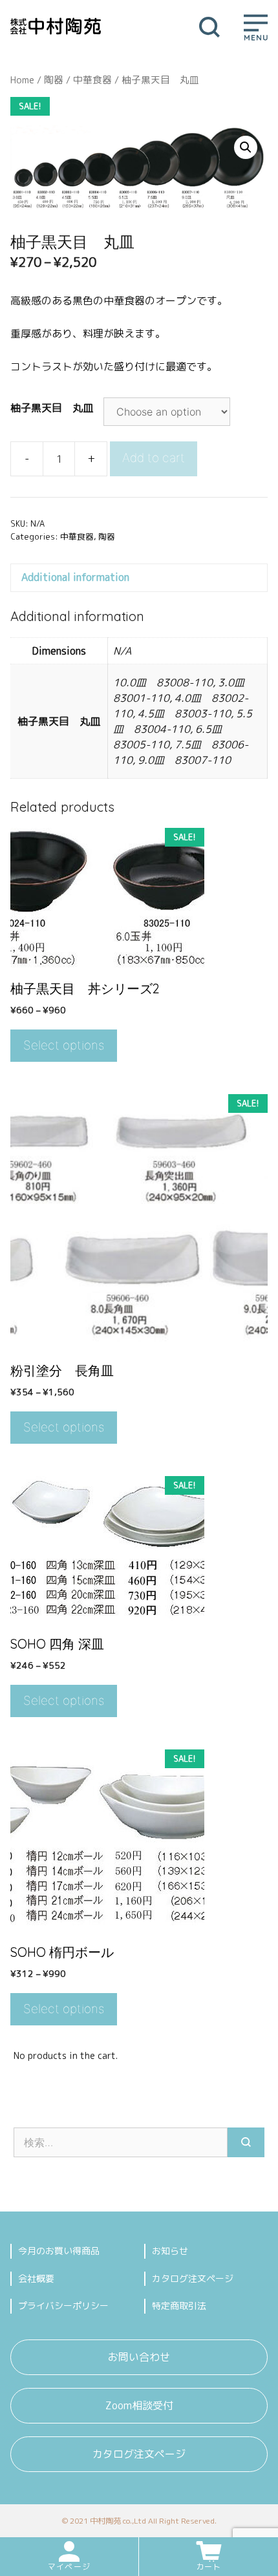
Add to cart (154, 458)
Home (22, 80)
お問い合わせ (139, 2357)
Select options (64, 1045)
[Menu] (256, 26)
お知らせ (170, 2251)
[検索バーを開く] (209, 26)
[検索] (246, 2142)
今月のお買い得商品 (59, 2251)
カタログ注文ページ (193, 2278)
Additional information (75, 577)
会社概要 (36, 2278)
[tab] (139, 578)
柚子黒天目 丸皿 (52, 408)
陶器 (54, 80)
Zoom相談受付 (139, 2405)
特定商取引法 (179, 2306)
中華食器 (92, 80)
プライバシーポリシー (63, 2306)
